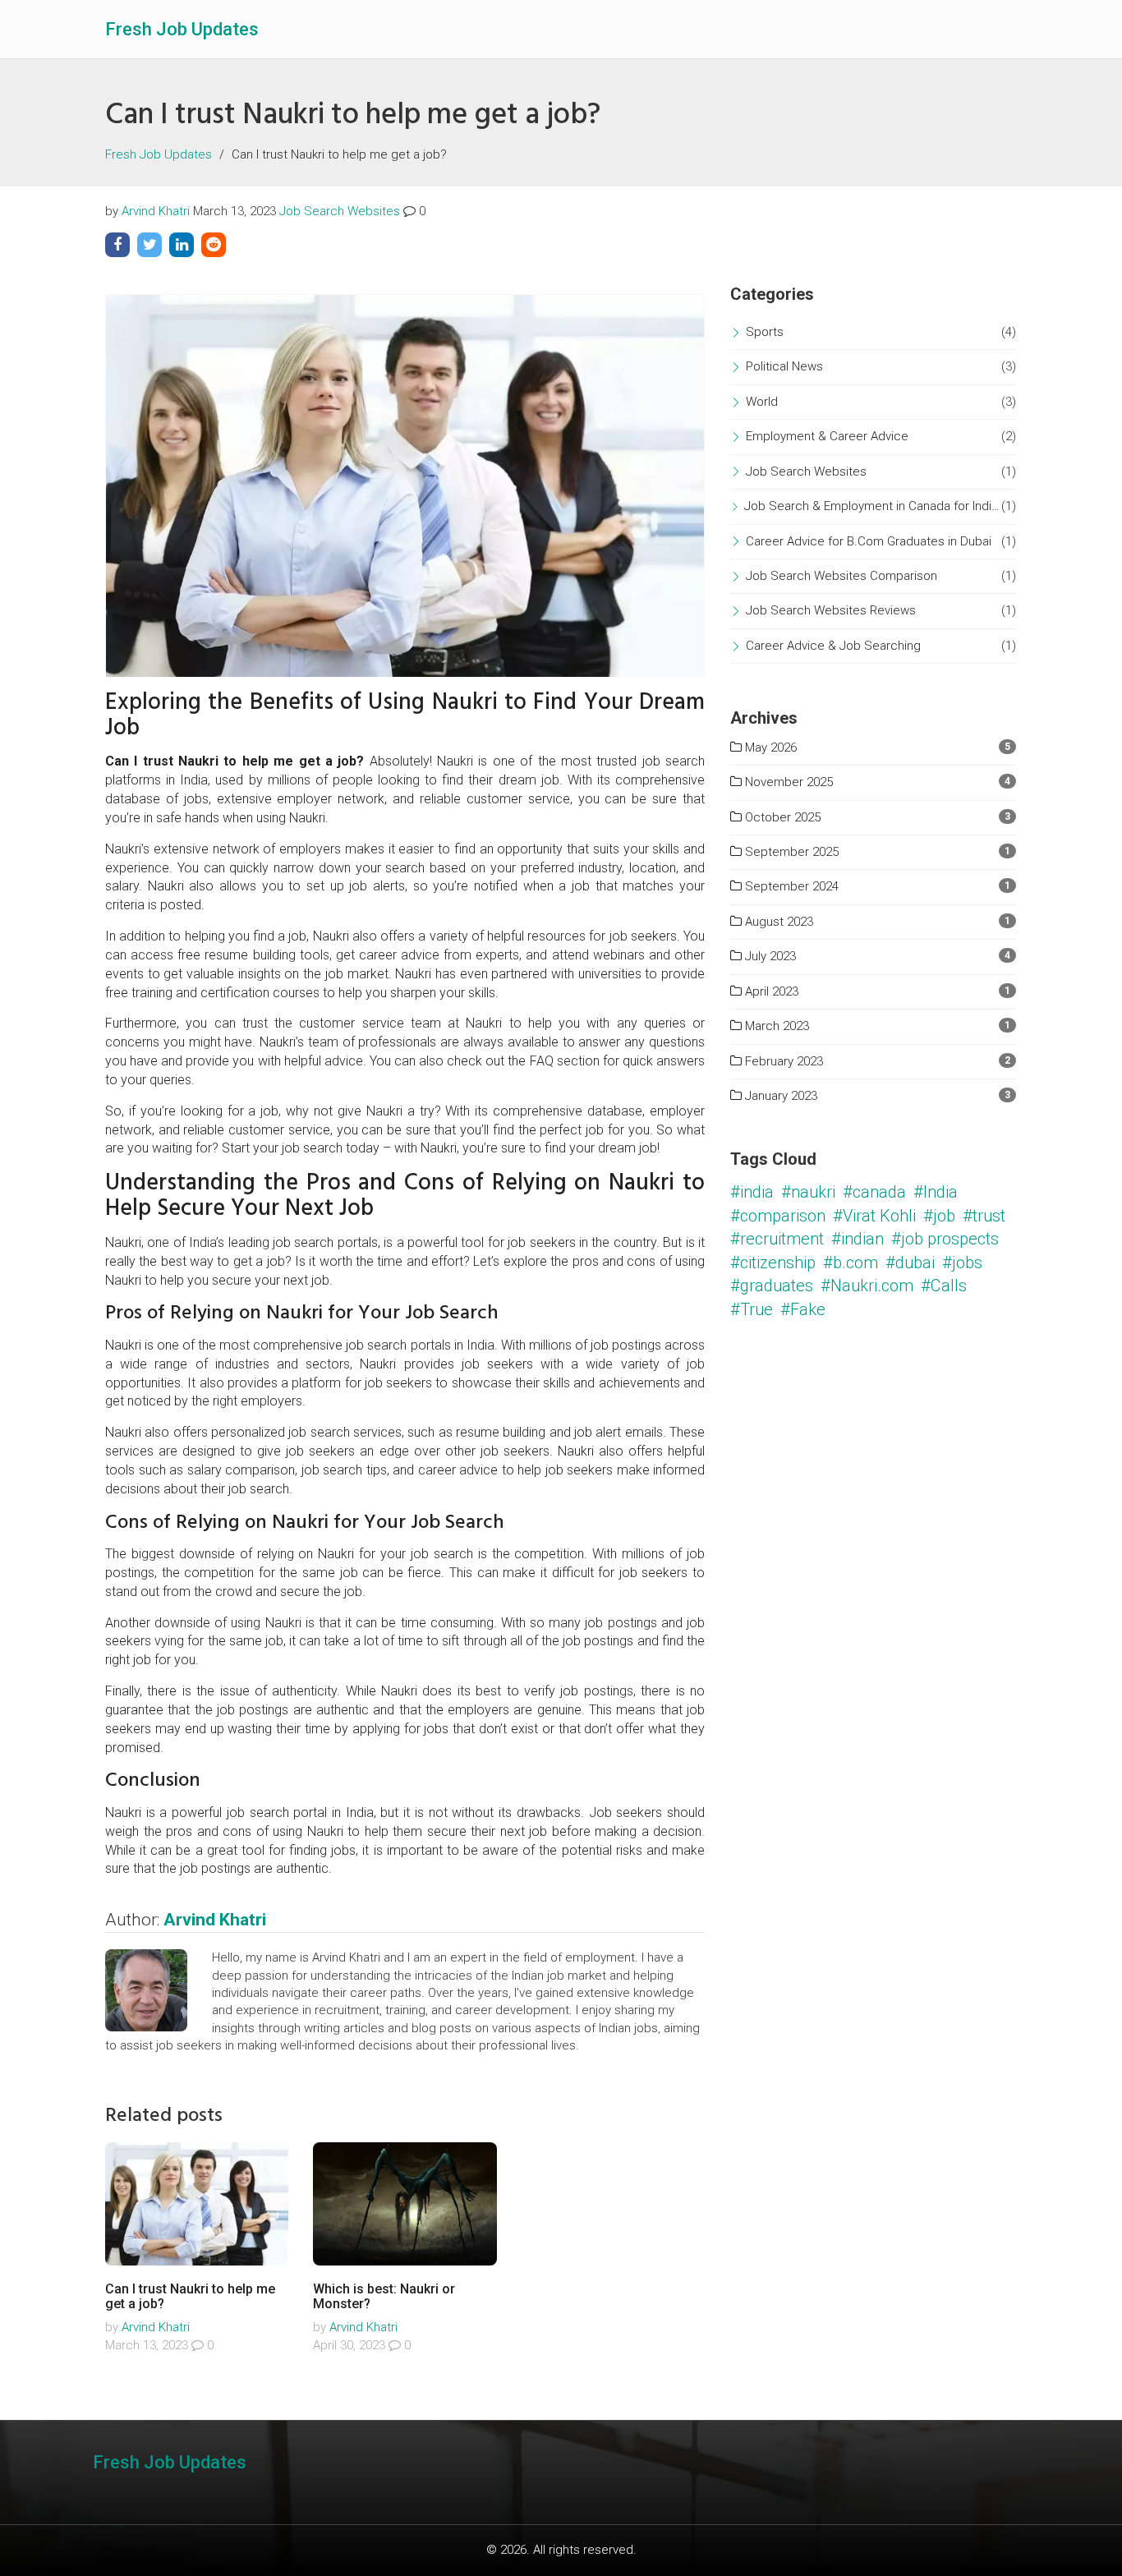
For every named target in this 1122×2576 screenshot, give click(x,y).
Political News (784, 366)
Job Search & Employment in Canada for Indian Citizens (873, 506)
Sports (765, 332)
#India (936, 1192)
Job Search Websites (340, 211)
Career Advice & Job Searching (833, 646)
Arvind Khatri (156, 211)
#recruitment (777, 1239)
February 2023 (782, 1061)
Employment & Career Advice (827, 436)
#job (939, 1216)
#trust (984, 1216)
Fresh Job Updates (182, 29)
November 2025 (787, 782)
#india (752, 1192)
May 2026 (769, 747)
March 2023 (775, 1026)
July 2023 (769, 956)
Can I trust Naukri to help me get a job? (190, 2296)
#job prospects (945, 1239)
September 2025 (790, 852)
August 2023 (777, 922)
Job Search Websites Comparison (841, 576)
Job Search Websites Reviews (831, 610)
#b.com (851, 1263)
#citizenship (773, 1263)
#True (752, 1309)
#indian (858, 1239)
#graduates (772, 1286)
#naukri (808, 1192)
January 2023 (779, 1096)
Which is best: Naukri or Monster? (384, 2296)
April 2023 (770, 991)
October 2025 (781, 817)
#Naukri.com (867, 1286)
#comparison (778, 1216)
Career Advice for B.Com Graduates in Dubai (869, 541)
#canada (874, 1192)
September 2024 (790, 886)
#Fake (803, 1309)
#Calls (944, 1286)
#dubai (910, 1263)
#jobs (962, 1263)
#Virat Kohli (874, 1216)
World (762, 402)
